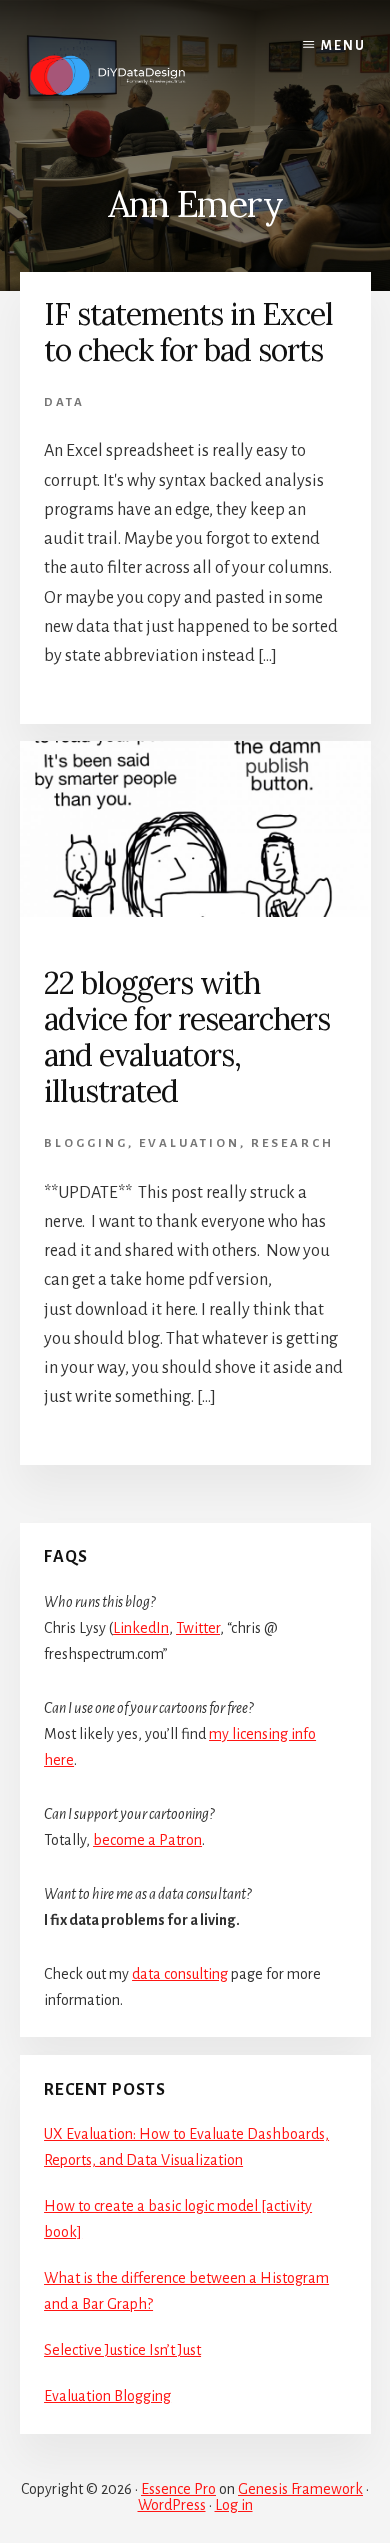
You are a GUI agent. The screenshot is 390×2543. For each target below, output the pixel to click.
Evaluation (189, 1143)
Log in (234, 2505)
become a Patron (147, 1840)
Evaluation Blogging (107, 2396)
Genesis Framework (300, 2489)
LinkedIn (141, 1628)
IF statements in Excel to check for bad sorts (188, 332)
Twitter (198, 1628)
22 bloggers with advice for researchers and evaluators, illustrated (187, 1037)
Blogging (86, 1143)
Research (292, 1143)
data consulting (180, 1974)
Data (64, 402)
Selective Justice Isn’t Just (122, 2350)
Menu (343, 46)
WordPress (172, 2505)
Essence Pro (178, 2489)
